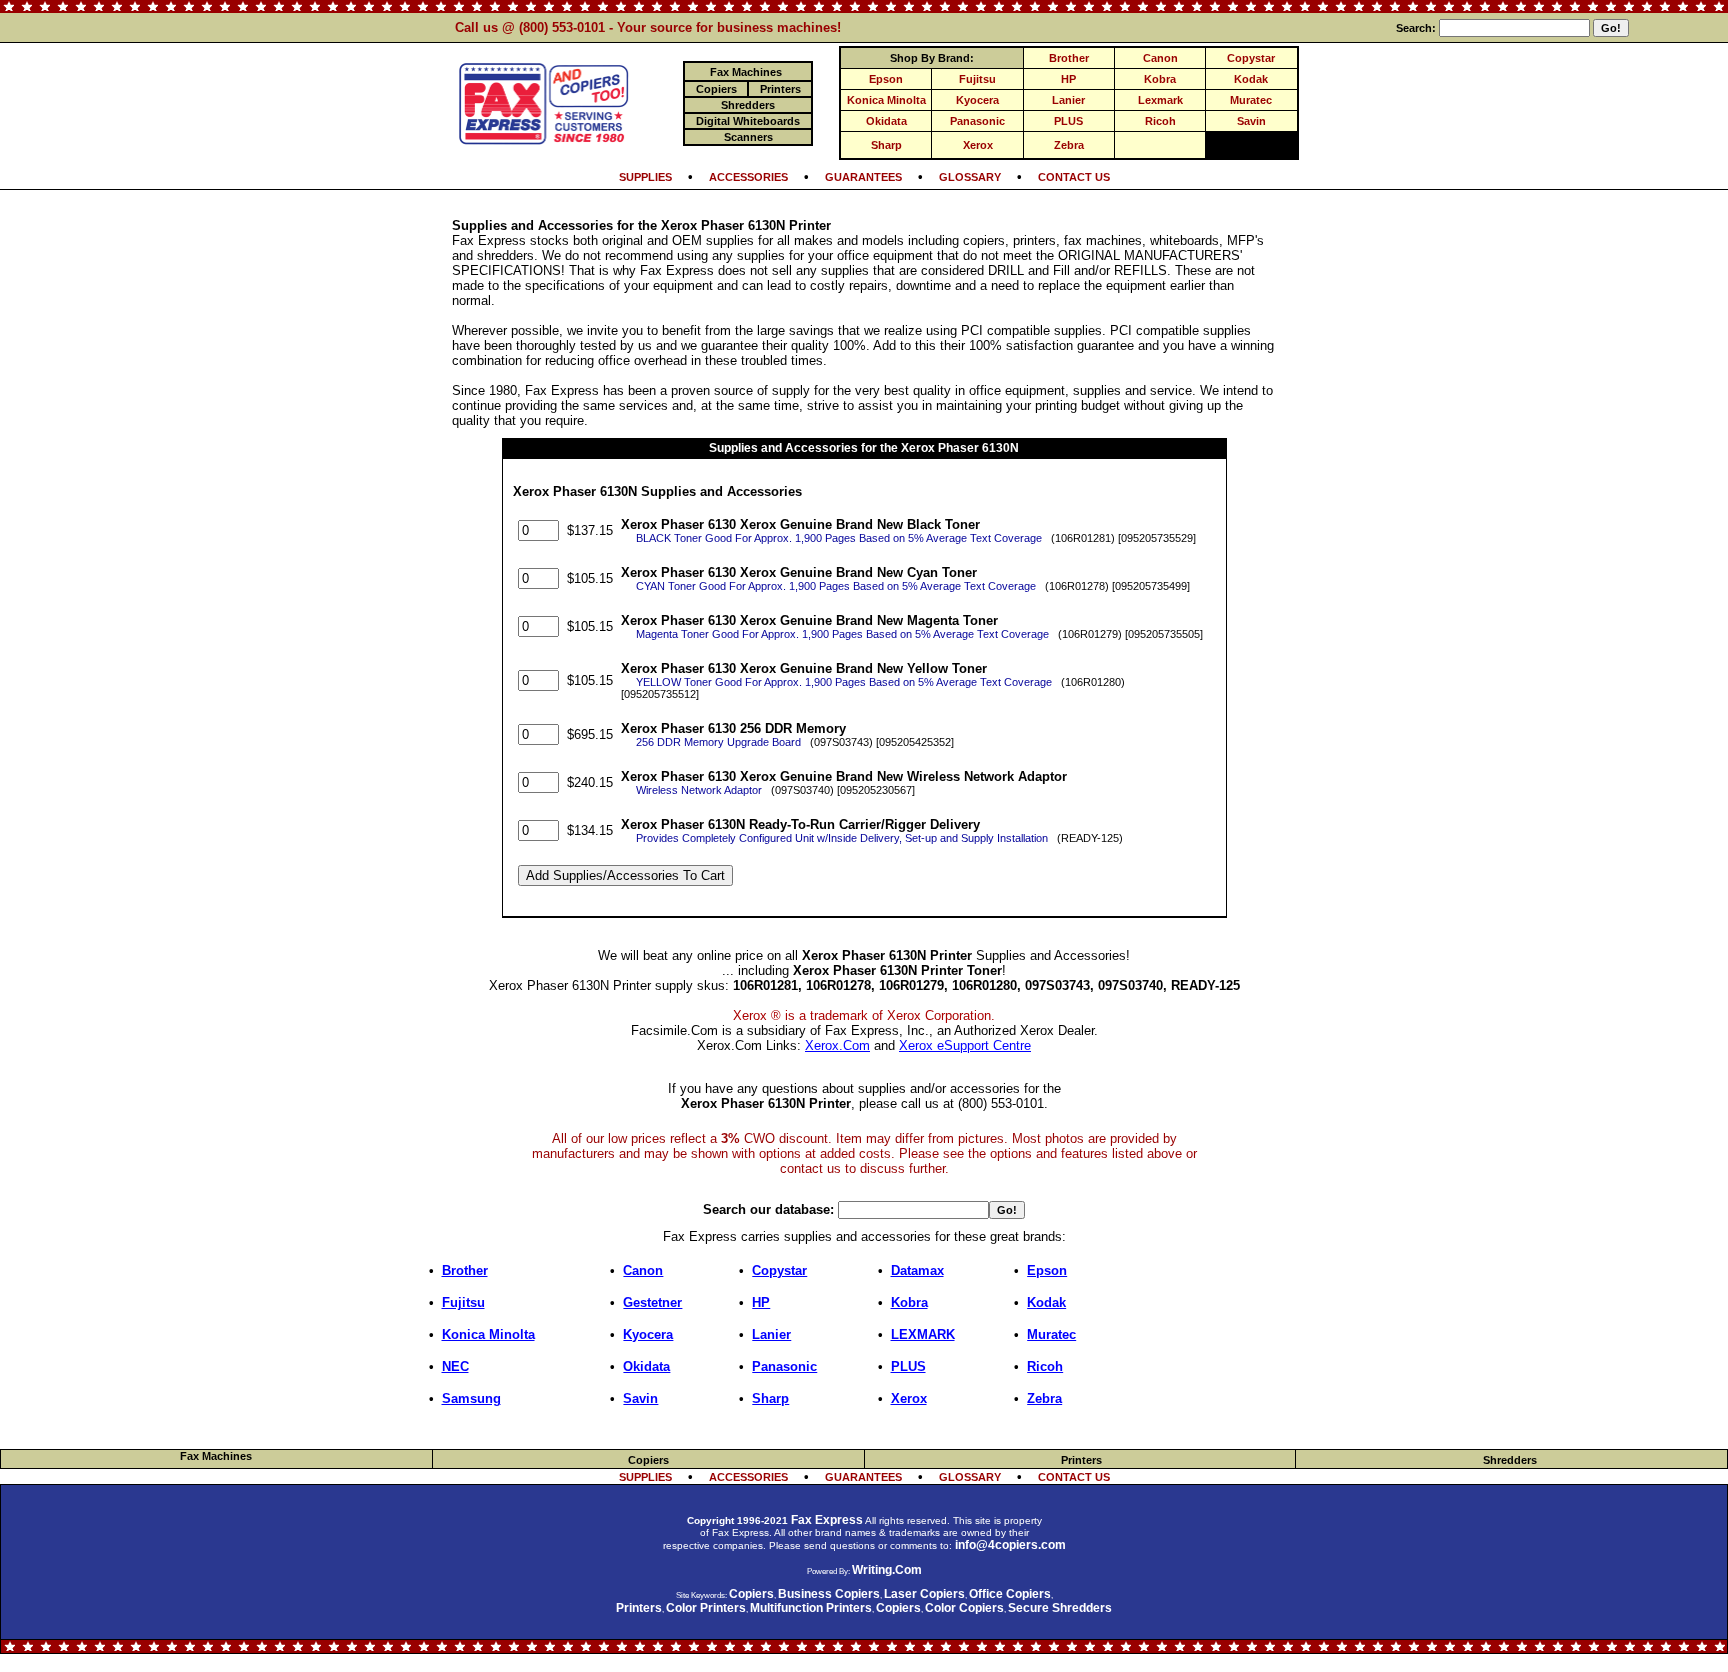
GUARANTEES (863, 177)
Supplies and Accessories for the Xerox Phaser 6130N (864, 448)
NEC (455, 1366)
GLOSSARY (970, 177)
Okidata (886, 121)
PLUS (1068, 121)
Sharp (886, 145)
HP (1068, 79)
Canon (1160, 58)
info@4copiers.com (1010, 1545)
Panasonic (977, 121)
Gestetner (652, 1302)
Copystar (1251, 58)
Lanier (1068, 100)
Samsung (471, 1398)
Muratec (1251, 100)
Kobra (1160, 79)
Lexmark (1160, 100)
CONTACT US (1074, 177)
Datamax (917, 1270)
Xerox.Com (837, 1045)
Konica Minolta (886, 100)
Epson (886, 79)
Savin (1251, 121)
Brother (1069, 58)
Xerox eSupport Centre (965, 1045)
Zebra (1069, 145)
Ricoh (1160, 121)
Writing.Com (887, 1570)
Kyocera (977, 100)
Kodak (1251, 79)
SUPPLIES (645, 177)
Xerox (978, 145)
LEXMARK (923, 1334)
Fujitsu (977, 79)
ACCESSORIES (748, 177)
